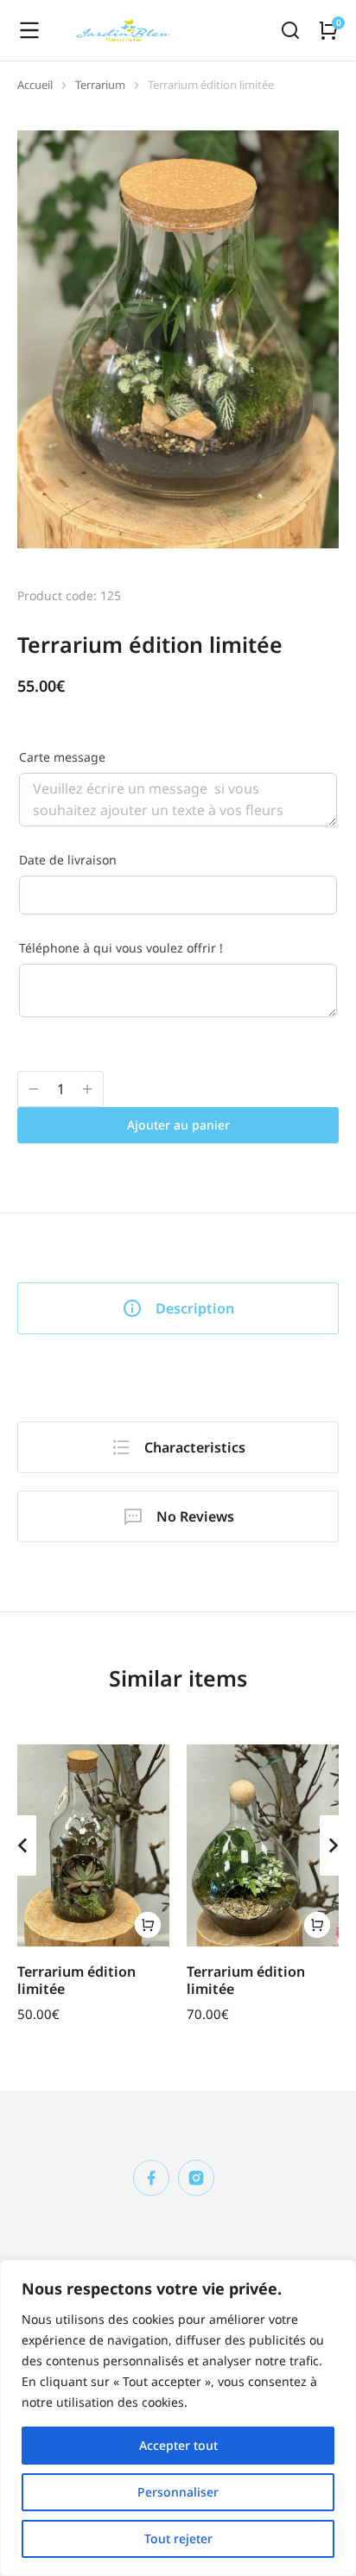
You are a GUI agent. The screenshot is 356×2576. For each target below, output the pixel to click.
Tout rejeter (178, 2538)
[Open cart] (328, 30)
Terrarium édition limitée (76, 1980)
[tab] (178, 1308)
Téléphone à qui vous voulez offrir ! (121, 948)
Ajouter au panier (178, 1125)
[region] (178, 2418)
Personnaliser (178, 2492)
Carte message (62, 757)
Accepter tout (178, 2445)
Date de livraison (68, 860)
